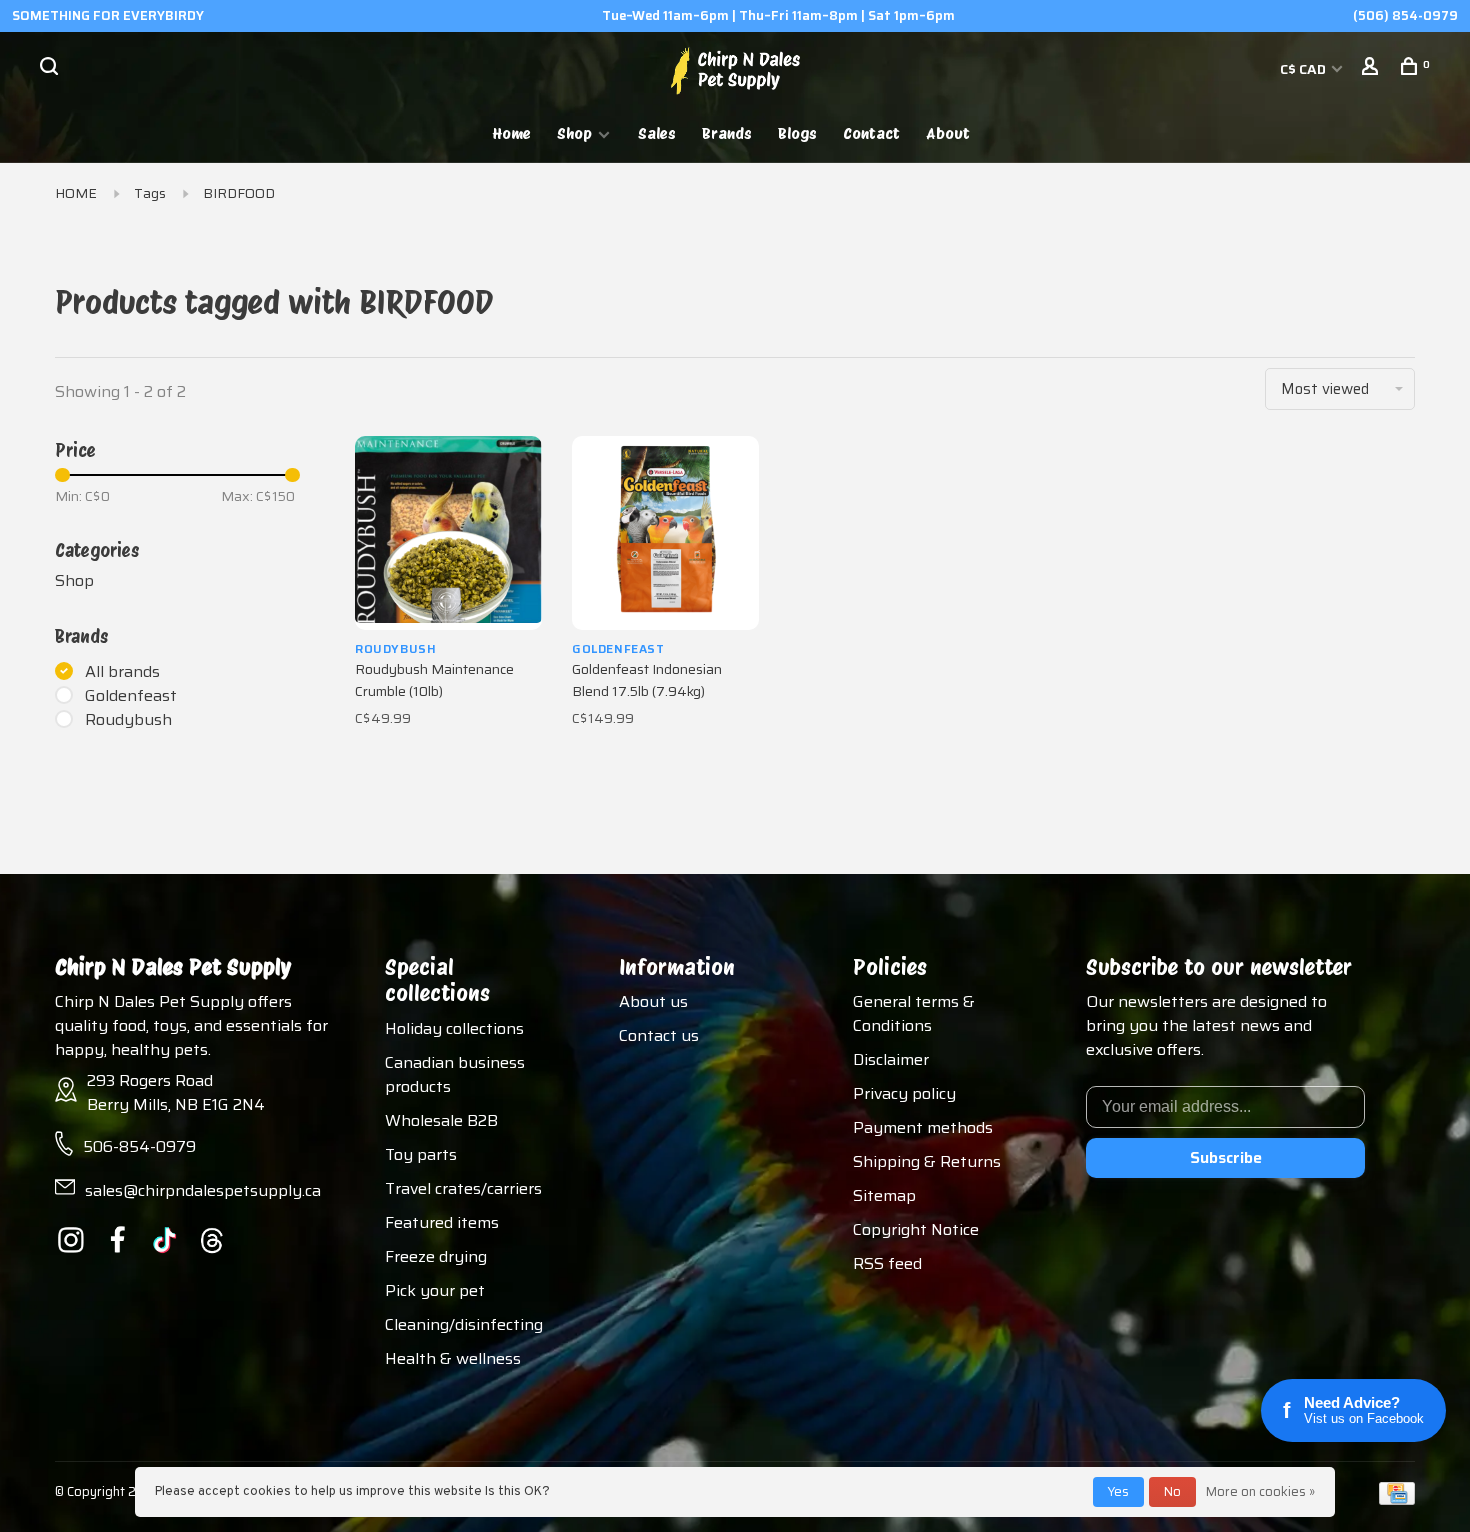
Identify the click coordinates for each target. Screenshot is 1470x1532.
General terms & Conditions (914, 1013)
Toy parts (421, 1154)
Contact (871, 133)
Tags (150, 193)
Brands (727, 133)
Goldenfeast (131, 696)
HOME (76, 193)
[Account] (1372, 69)
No (1172, 1491)
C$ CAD (1304, 69)
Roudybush (128, 720)
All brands (122, 672)
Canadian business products (455, 1074)
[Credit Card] (1397, 1499)
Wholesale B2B (441, 1120)
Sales (657, 133)
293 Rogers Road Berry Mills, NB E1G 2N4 (176, 1092)
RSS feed (887, 1263)
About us (653, 1001)
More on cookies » (1260, 1491)
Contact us (659, 1035)
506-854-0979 (139, 1146)
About (948, 133)
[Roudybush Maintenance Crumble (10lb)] (448, 533)
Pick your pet (435, 1290)
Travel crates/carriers (463, 1188)
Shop (574, 133)
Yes (1118, 1491)
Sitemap (884, 1195)
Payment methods (923, 1127)
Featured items (442, 1222)
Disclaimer (891, 1059)
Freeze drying (436, 1256)
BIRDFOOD (239, 193)
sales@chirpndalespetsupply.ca (203, 1190)
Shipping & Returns (927, 1161)
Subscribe (1226, 1157)
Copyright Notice (916, 1229)
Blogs (797, 133)
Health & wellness (453, 1358)
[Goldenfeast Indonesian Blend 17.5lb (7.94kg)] (665, 533)
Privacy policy (904, 1093)
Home (512, 133)
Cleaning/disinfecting (464, 1324)
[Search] (51, 69)
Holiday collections (454, 1028)
